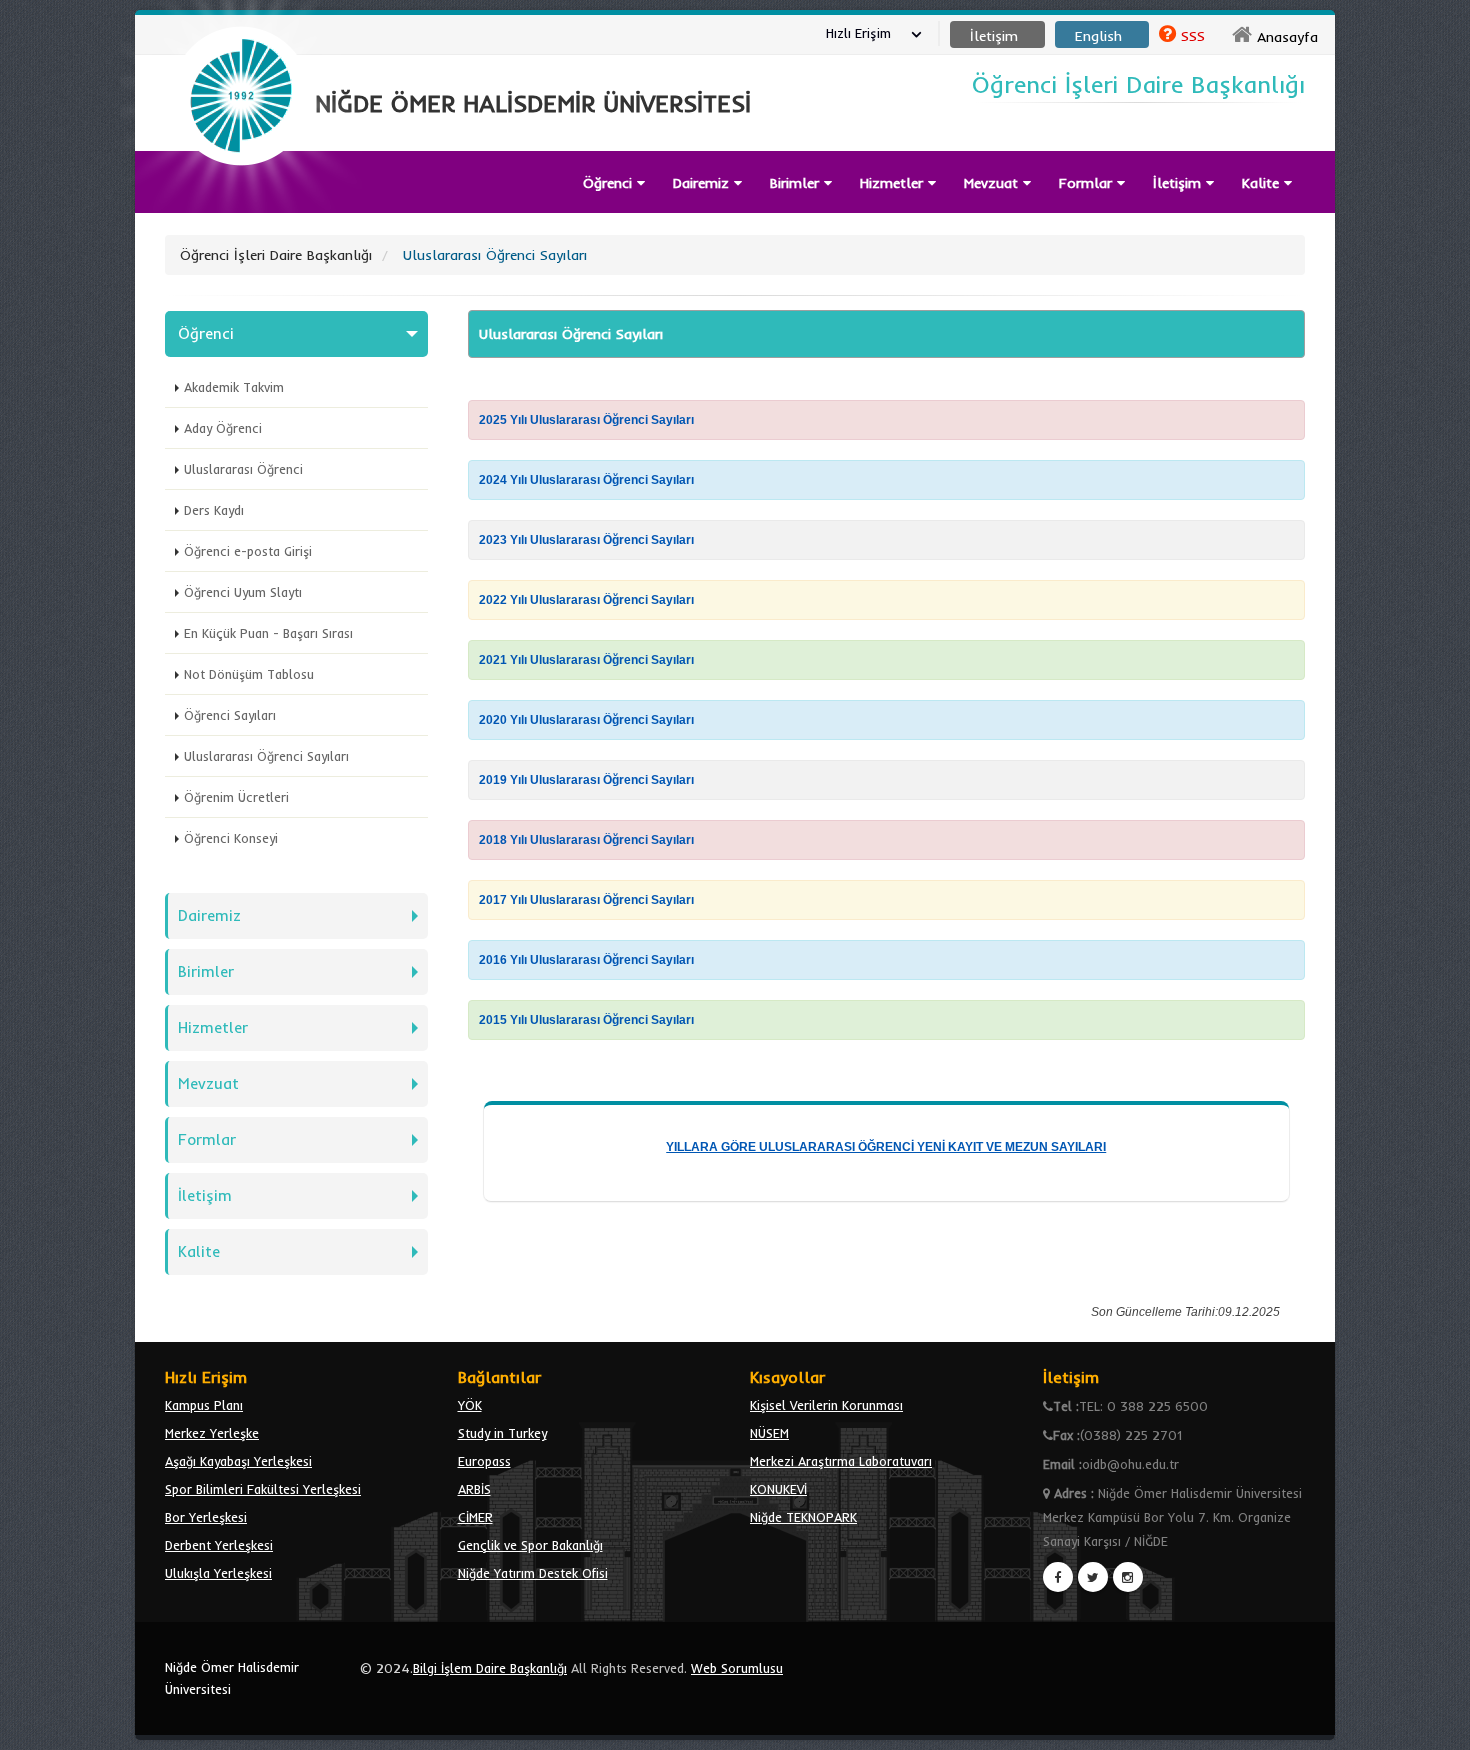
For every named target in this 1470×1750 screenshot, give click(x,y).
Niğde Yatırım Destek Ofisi (533, 1573)
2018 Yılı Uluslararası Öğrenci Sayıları (586, 840)
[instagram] (1128, 1577)
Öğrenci (206, 333)
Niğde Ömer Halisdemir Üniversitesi (232, 1678)
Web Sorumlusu (737, 1668)
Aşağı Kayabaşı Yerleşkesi (238, 1461)
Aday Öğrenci (223, 428)
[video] (241, 212)
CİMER (475, 1517)
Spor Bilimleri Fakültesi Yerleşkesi (263, 1489)
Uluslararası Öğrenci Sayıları (266, 756)
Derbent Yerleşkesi (219, 1545)
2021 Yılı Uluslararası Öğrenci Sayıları (586, 660)
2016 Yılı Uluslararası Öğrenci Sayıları (586, 960)
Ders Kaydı (214, 510)
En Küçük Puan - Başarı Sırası (268, 633)
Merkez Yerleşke (212, 1433)
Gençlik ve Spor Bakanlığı (530, 1545)
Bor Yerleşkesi (206, 1517)
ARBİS (474, 1489)
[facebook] (1058, 1577)
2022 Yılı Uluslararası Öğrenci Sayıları (586, 600)
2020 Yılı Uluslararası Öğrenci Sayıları (586, 720)
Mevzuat (993, 183)
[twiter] (1093, 1577)
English (1098, 36)
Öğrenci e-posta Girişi (248, 551)
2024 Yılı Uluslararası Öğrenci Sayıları (586, 480)
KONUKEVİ (778, 1489)
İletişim (205, 1195)
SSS (1193, 36)
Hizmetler (894, 183)
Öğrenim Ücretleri (236, 797)
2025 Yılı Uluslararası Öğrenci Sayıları (586, 420)
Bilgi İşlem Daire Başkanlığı (490, 1668)
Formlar (1088, 183)
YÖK (470, 1405)
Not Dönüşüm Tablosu (249, 674)
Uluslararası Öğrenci (243, 469)
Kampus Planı (204, 1405)
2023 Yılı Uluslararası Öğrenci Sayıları (586, 540)
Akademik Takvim (234, 387)
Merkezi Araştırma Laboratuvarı (841, 1461)
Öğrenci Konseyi (231, 838)
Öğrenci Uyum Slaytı (243, 592)
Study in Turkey (502, 1433)
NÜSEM (769, 1433)
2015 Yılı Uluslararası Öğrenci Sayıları (586, 1020)
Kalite (1263, 183)
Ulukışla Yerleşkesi (218, 1573)
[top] (1435, 1726)
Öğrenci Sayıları (230, 715)
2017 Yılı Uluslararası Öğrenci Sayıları (586, 900)
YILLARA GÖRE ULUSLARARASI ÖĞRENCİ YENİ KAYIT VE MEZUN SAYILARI (886, 1147)
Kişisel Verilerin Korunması (826, 1405)
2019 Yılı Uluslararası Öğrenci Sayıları (586, 780)
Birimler (797, 183)
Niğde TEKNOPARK (803, 1517)
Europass (484, 1461)
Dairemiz (703, 183)
